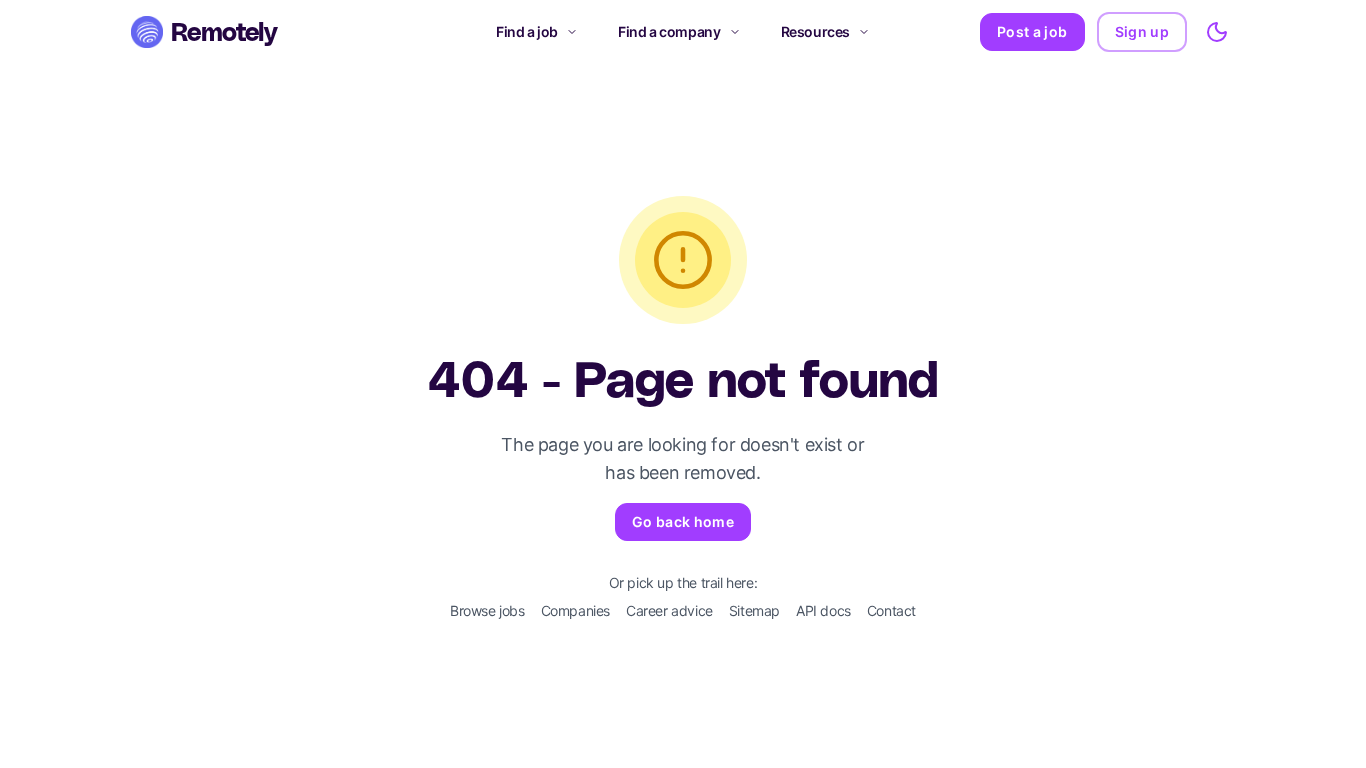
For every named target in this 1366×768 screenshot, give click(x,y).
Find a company (669, 31)
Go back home (683, 521)
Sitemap (754, 610)
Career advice (669, 610)
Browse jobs (487, 610)
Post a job (1032, 31)
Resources (815, 31)
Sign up (1142, 31)
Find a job (527, 31)
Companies (575, 610)
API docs (823, 610)
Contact (891, 610)
